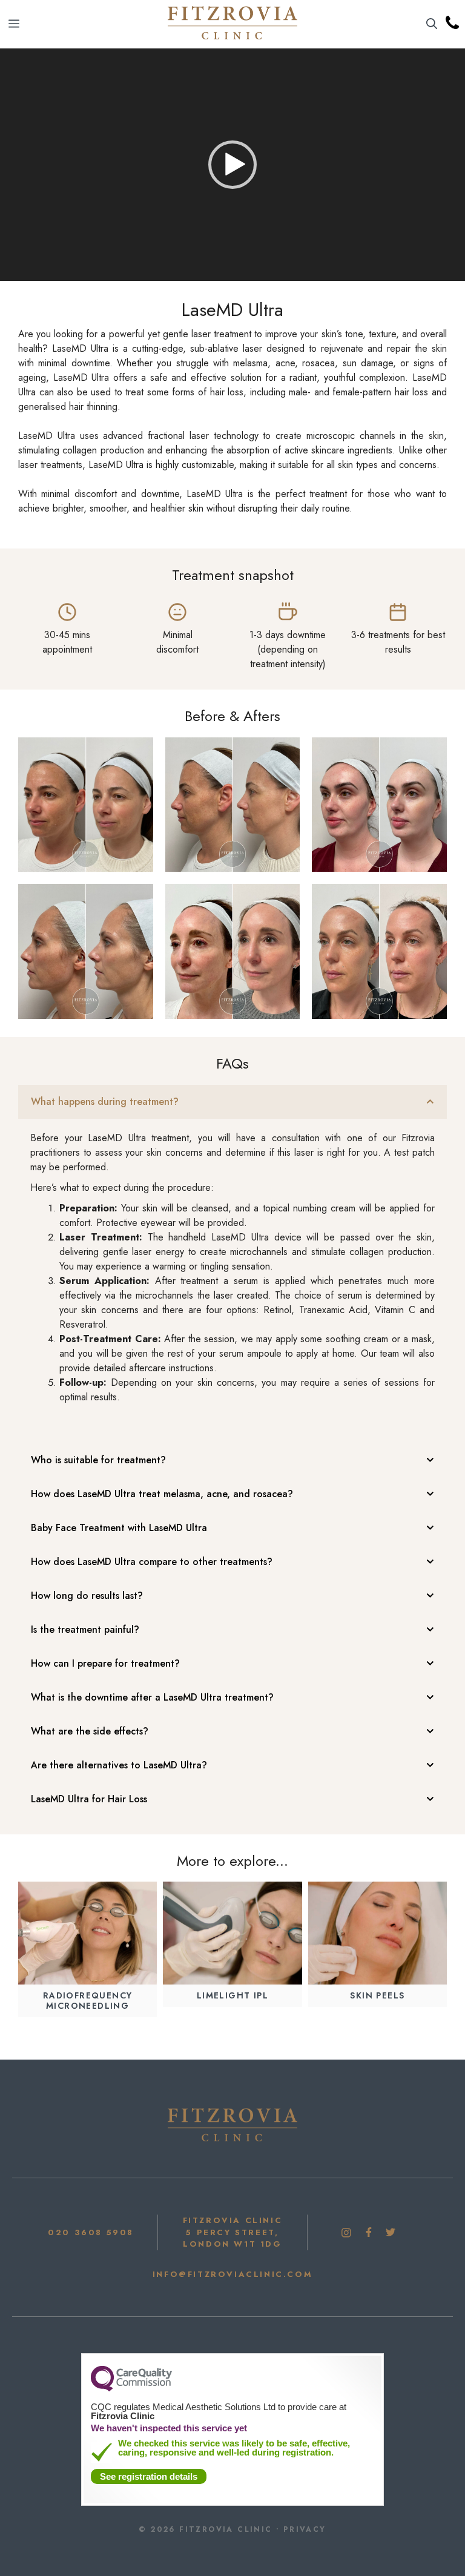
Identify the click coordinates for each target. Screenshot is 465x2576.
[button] (432, 24)
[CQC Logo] (131, 2388)
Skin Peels (377, 1995)
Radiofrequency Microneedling (88, 2001)
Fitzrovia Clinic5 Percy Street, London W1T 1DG (233, 2232)
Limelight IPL (232, 1995)
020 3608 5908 (91, 2232)
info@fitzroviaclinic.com (232, 2274)
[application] (232, 165)
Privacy (305, 2529)
